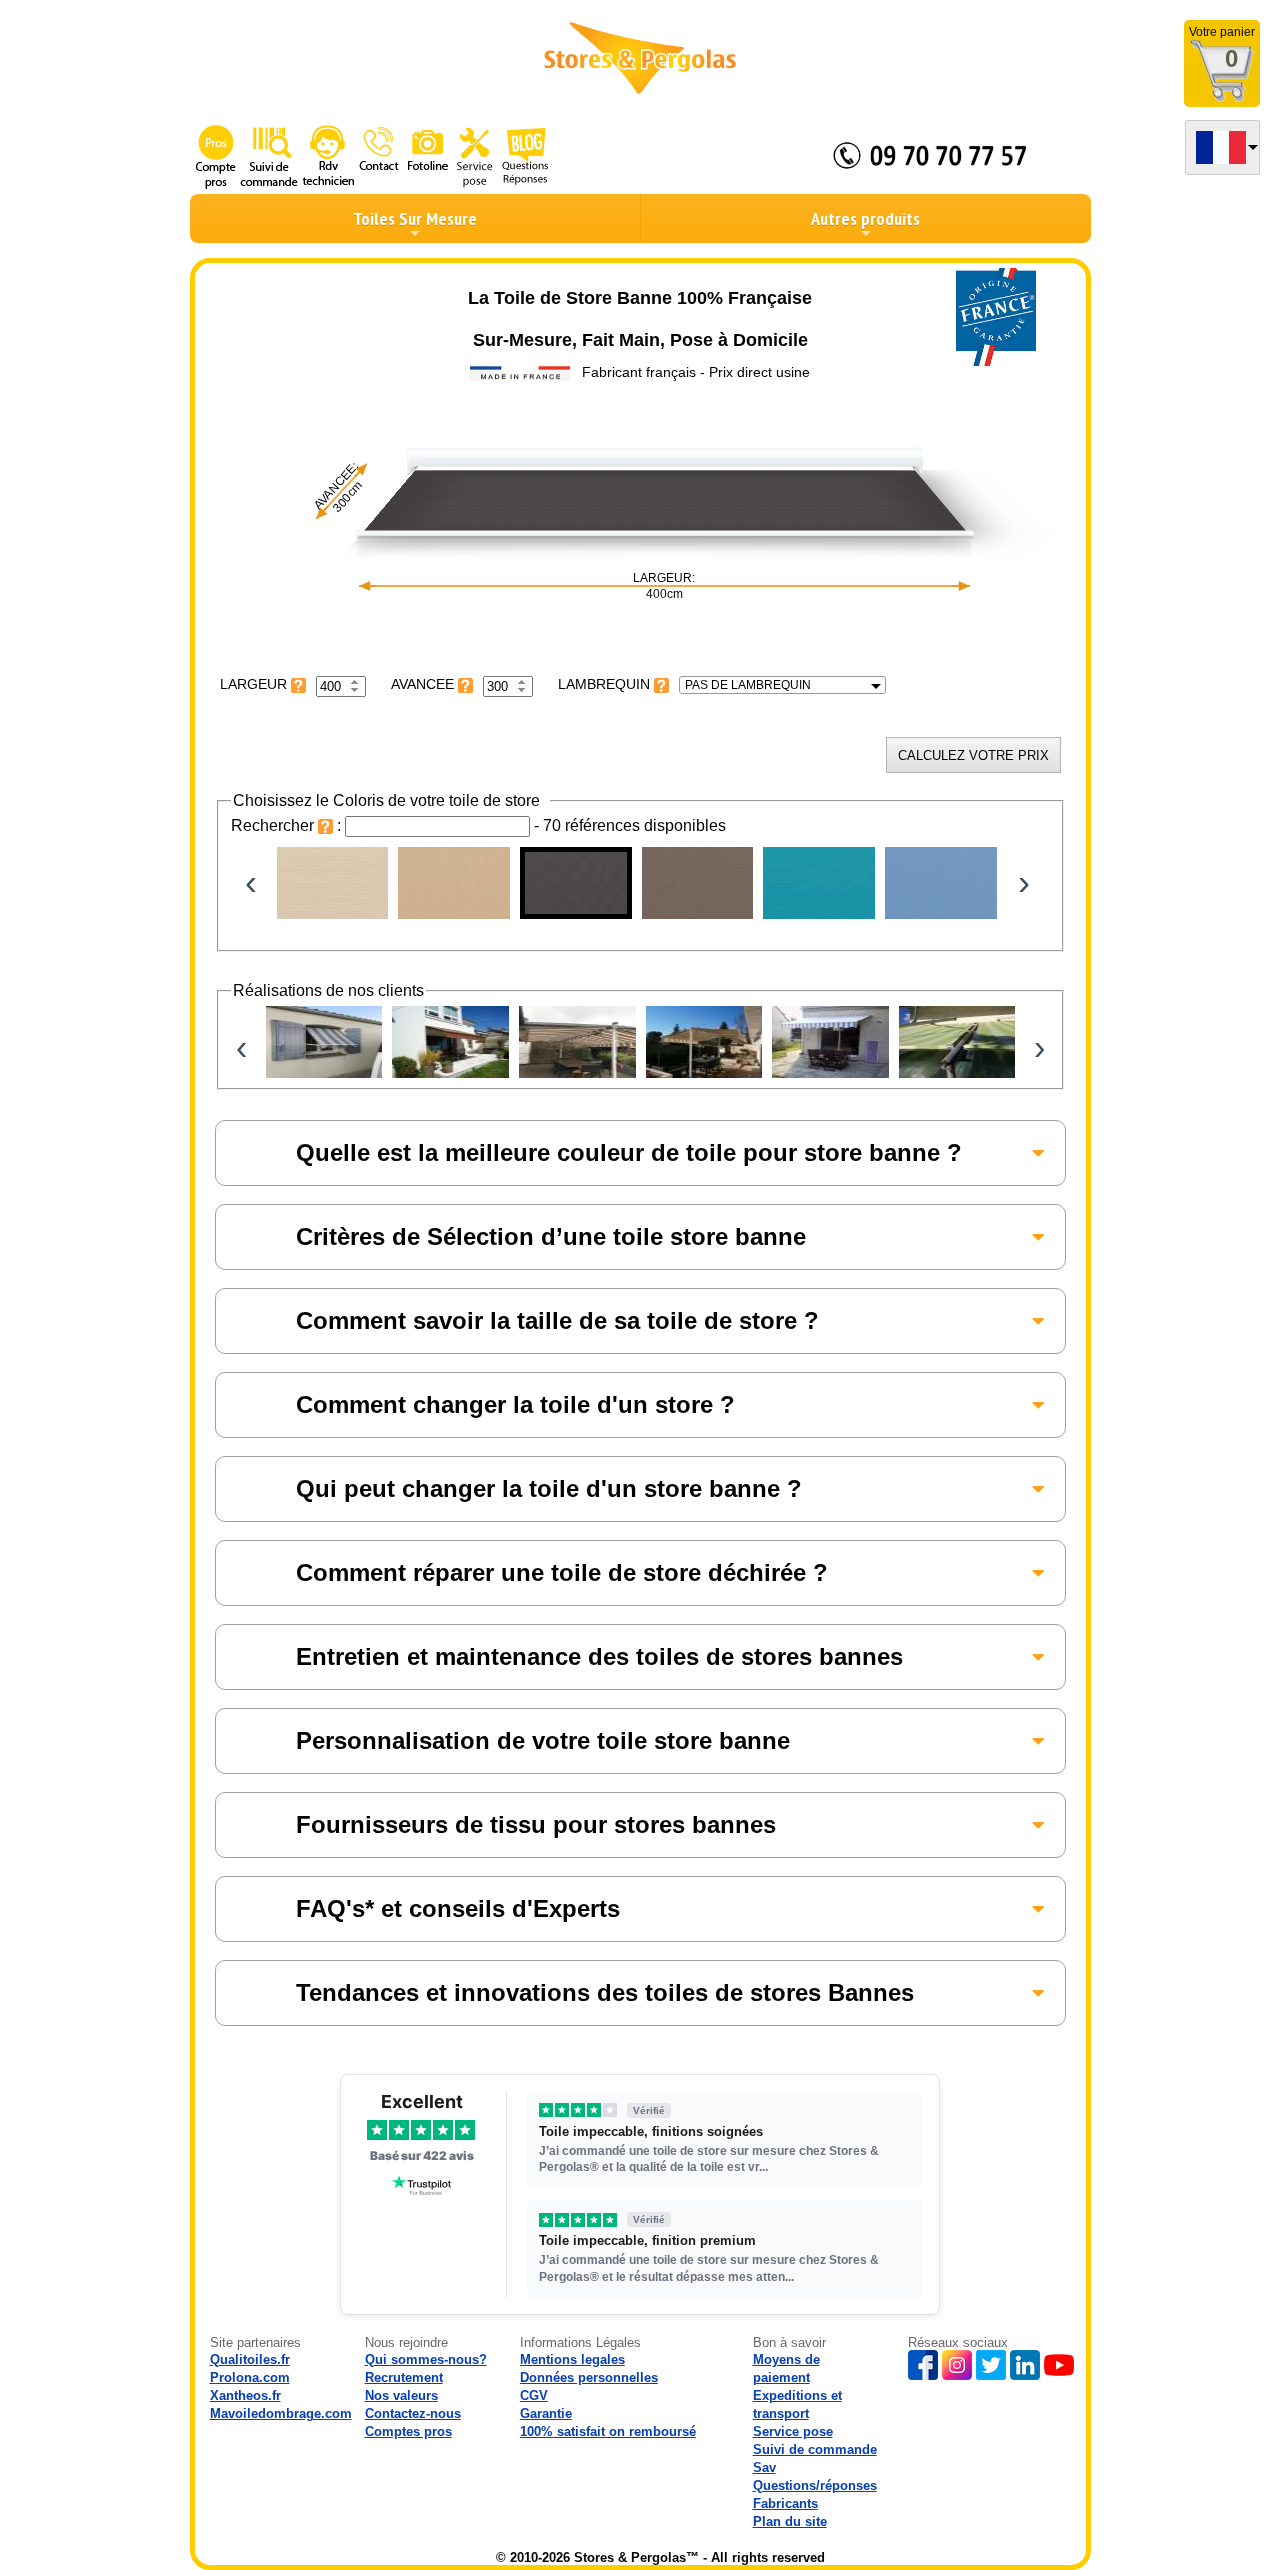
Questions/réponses (815, 2485)
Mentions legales (572, 2359)
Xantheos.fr (245, 2395)
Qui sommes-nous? (426, 2359)
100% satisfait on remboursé (608, 2431)
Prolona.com (250, 2377)
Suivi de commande (815, 2449)
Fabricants (785, 2503)
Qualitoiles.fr (250, 2359)
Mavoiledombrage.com (281, 2413)
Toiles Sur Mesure (415, 218)
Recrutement (404, 2377)
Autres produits (865, 218)
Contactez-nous (413, 2413)
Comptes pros (408, 2431)
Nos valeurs (401, 2395)
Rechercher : (288, 825)
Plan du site (790, 2521)
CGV (534, 2395)
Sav (764, 2467)
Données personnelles (589, 2377)
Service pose (793, 2431)
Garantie (546, 2413)
